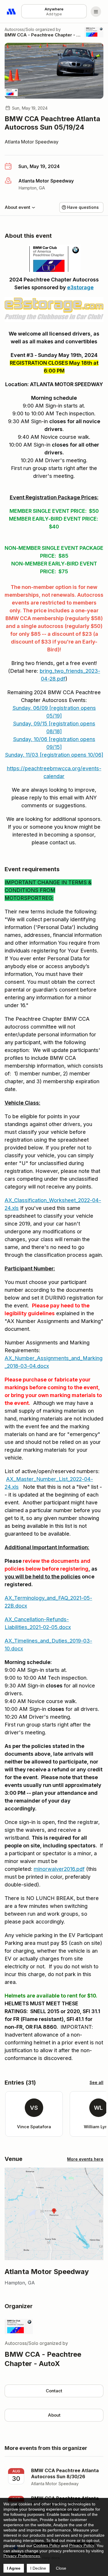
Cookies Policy (47, 2545)
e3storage (80, 287)
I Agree (14, 2568)
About (54, 2415)
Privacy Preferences (22, 2556)
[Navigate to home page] (12, 12)
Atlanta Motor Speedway (32, 142)
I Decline (38, 2568)
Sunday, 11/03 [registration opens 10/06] (54, 755)
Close (61, 2568)
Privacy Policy (82, 2545)
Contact (54, 2391)
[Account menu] (96, 12)
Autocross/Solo (19, 29)
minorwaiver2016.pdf (59, 1869)
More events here (85, 2159)
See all (96, 2082)
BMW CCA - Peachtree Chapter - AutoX (42, 35)
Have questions (83, 207)
